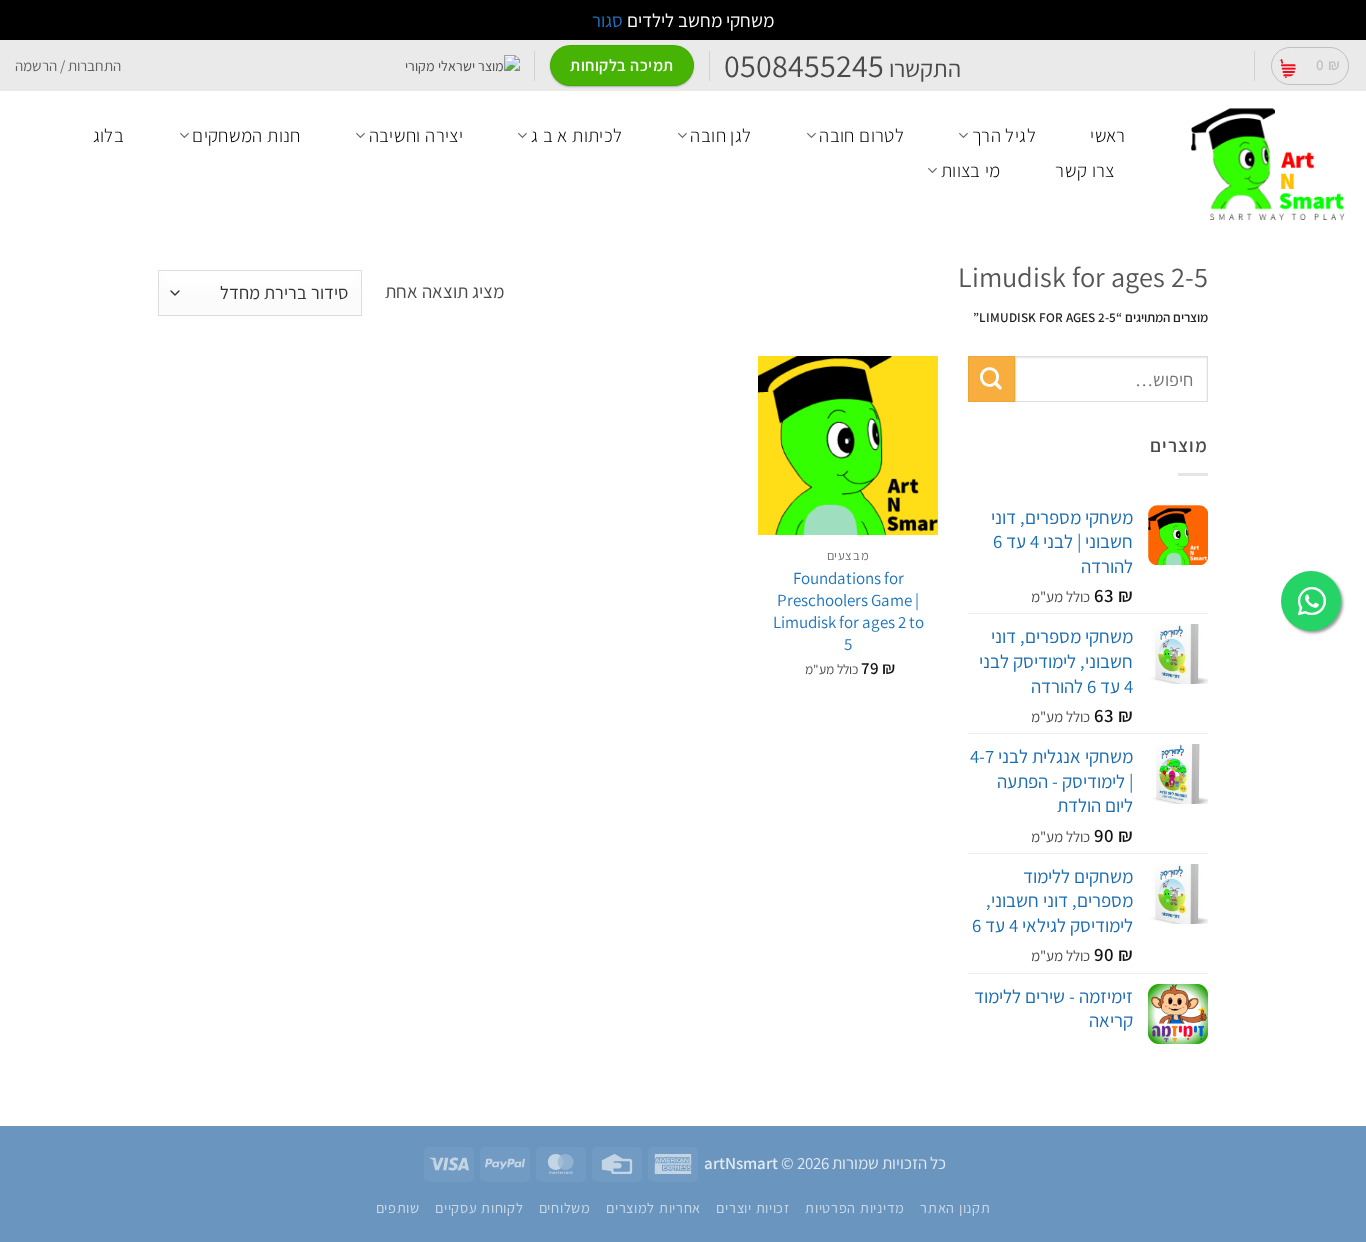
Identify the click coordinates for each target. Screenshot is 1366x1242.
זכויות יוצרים (752, 1207)
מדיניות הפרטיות (855, 1207)
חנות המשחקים (246, 135)
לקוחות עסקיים (479, 1207)
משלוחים (565, 1207)
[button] (1310, 66)
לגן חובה (720, 135)
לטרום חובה (861, 135)
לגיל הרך (1004, 135)
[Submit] (991, 379)
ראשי (1108, 135)
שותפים (398, 1207)
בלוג (109, 135)
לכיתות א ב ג (577, 135)
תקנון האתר (955, 1207)
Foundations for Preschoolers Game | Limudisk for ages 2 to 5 (848, 611)
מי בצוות (971, 170)
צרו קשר (1085, 170)
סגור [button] (607, 20)
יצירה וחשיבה (416, 135)
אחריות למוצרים (653, 1207)
